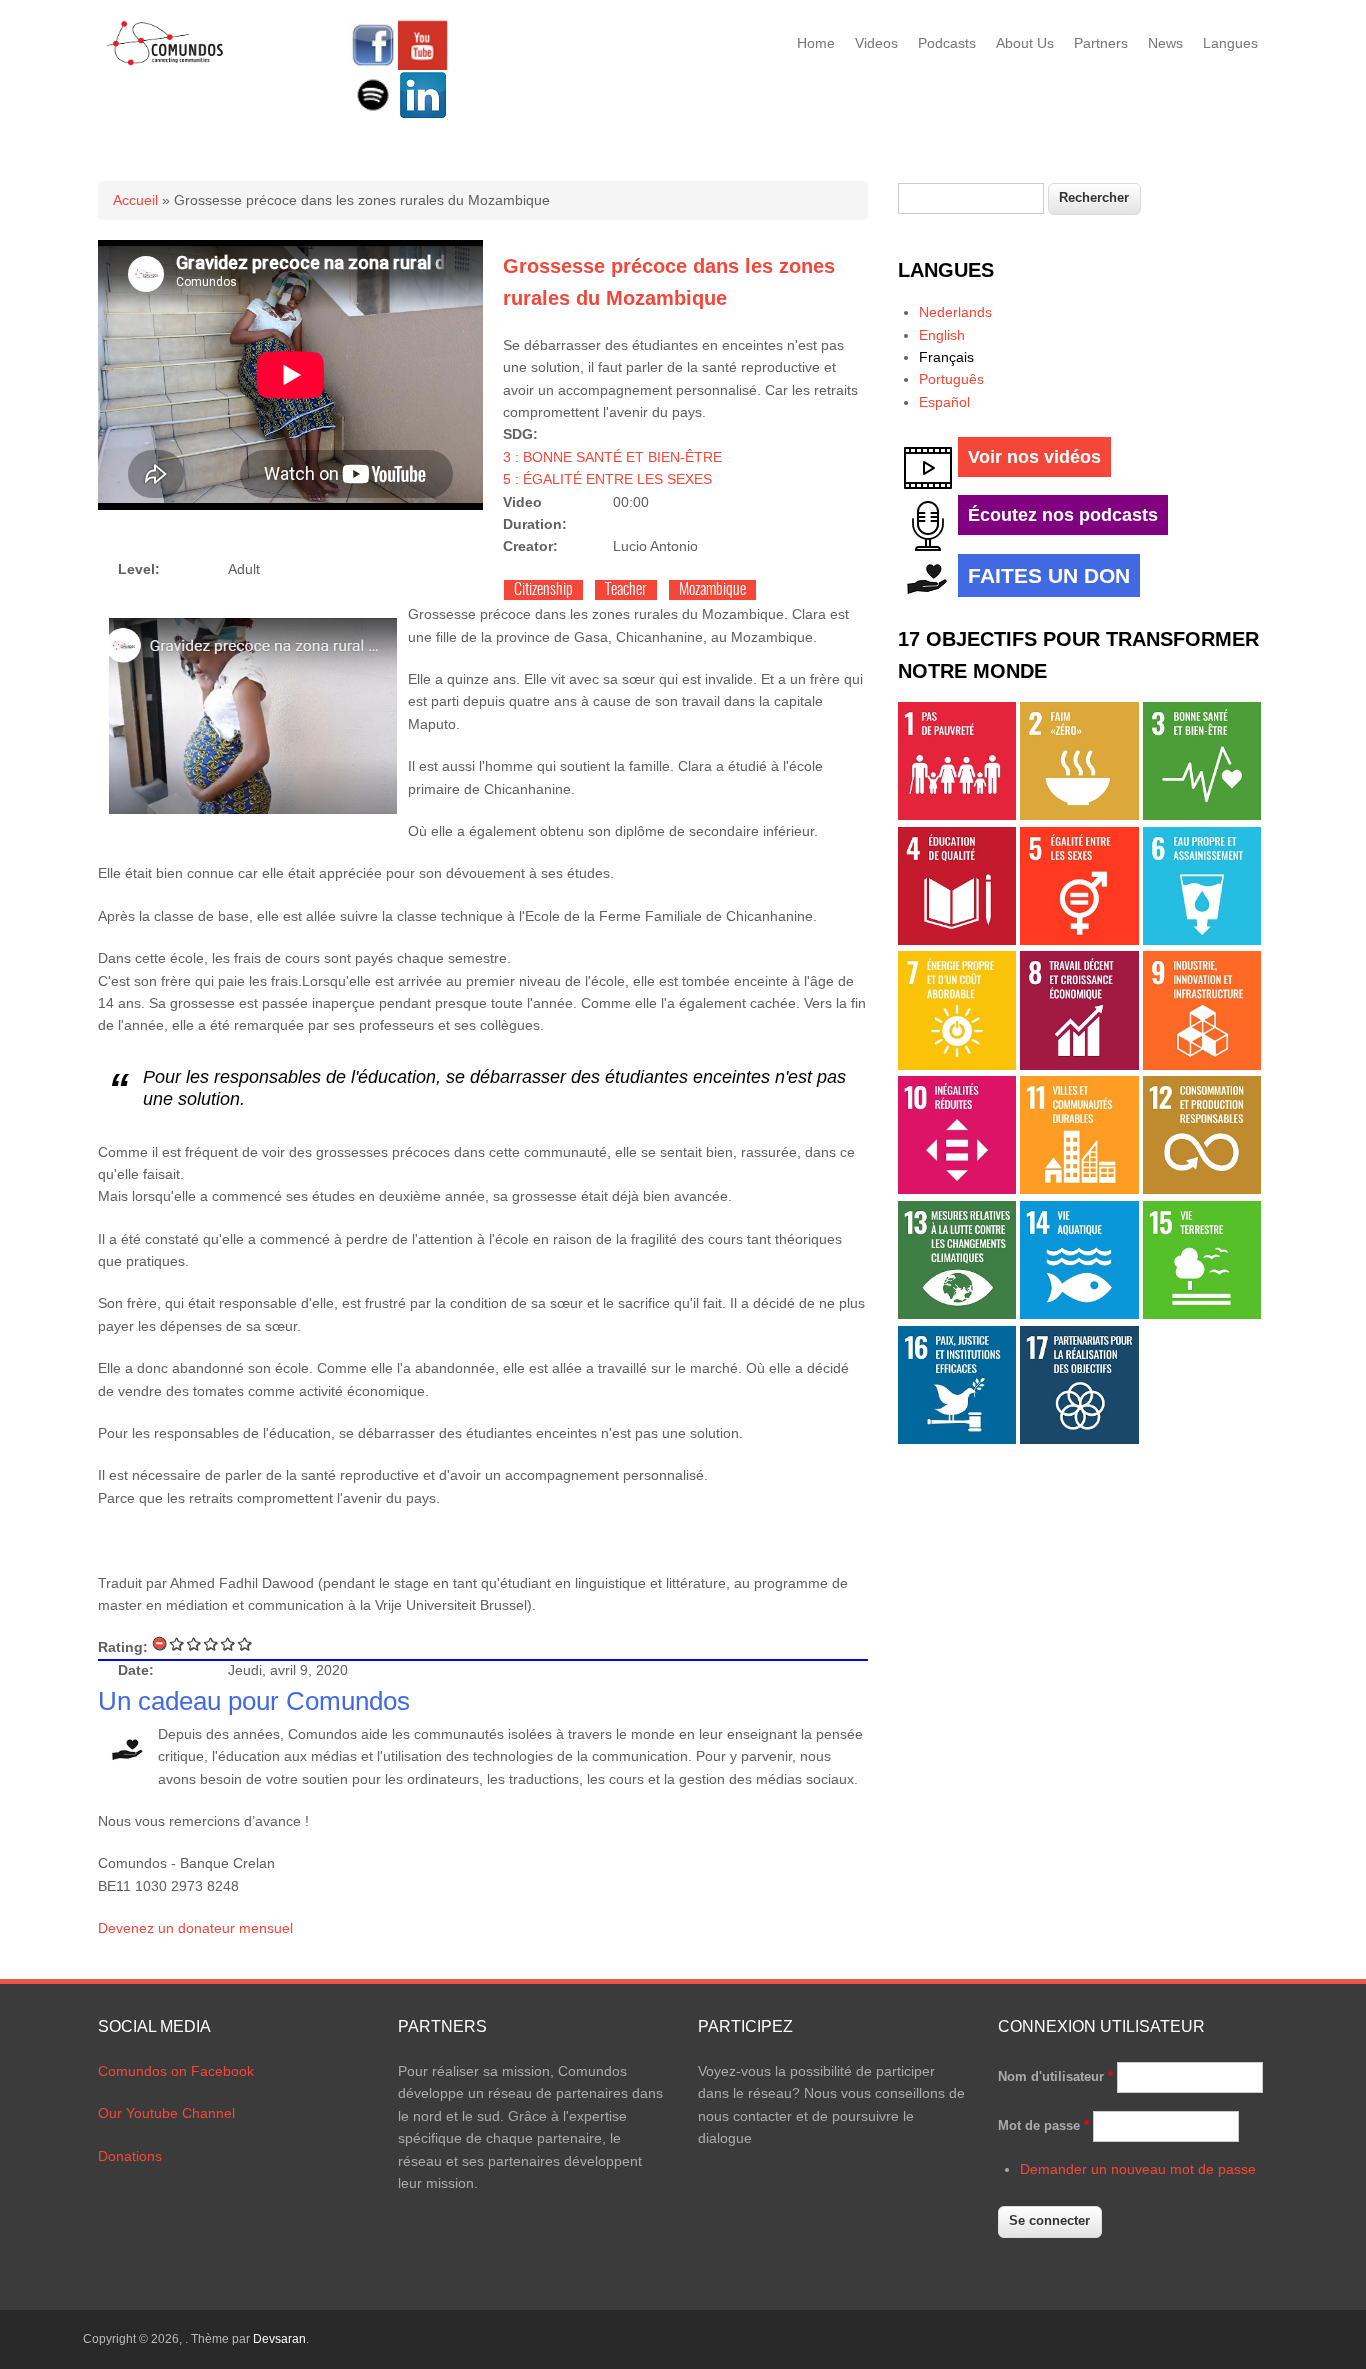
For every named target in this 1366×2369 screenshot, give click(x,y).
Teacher (626, 590)
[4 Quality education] (957, 940)
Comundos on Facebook (176, 2071)
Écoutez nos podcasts (1063, 515)
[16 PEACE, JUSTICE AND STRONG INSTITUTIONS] (957, 1439)
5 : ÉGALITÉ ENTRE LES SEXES (607, 479)
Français (946, 357)
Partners (1101, 43)
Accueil (135, 200)
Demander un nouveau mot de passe (1138, 2169)
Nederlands (955, 312)
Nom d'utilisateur (1055, 2076)
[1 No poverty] (957, 815)
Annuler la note (160, 1643)
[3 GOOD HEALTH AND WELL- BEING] (1202, 815)
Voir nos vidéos (1034, 457)
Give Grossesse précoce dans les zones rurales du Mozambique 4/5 (228, 1643)
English (942, 335)
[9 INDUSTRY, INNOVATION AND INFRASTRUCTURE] (1202, 1065)
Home (816, 43)
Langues (1230, 43)
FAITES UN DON (1049, 575)
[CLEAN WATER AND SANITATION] (1202, 940)
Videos (876, 43)
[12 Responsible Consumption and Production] (1202, 1189)
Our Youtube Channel (166, 2113)
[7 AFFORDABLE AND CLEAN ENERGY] (957, 1065)
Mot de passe (1043, 2125)
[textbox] (971, 198)
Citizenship (543, 590)
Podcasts (947, 43)
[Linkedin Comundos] (423, 115)
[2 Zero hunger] (1079, 815)
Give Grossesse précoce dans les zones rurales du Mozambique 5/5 (245, 1643)
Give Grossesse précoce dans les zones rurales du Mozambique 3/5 (211, 1643)
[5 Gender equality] (1079, 940)
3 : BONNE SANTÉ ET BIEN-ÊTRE (612, 457)
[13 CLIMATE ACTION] (957, 1314)
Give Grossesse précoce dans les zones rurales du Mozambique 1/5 (177, 1643)
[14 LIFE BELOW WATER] (1079, 1314)
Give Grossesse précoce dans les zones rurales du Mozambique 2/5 (194, 1643)
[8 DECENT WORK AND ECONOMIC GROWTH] (1079, 1065)
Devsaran (279, 2339)
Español (944, 402)
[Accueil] (165, 62)
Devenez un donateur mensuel (195, 1928)
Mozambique (712, 590)
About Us (1025, 43)
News (1165, 43)
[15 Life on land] (1202, 1314)
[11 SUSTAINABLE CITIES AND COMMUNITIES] (1079, 1189)
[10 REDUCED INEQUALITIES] (957, 1189)
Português (951, 379)
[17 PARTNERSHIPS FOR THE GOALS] (1079, 1439)
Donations (130, 2156)
